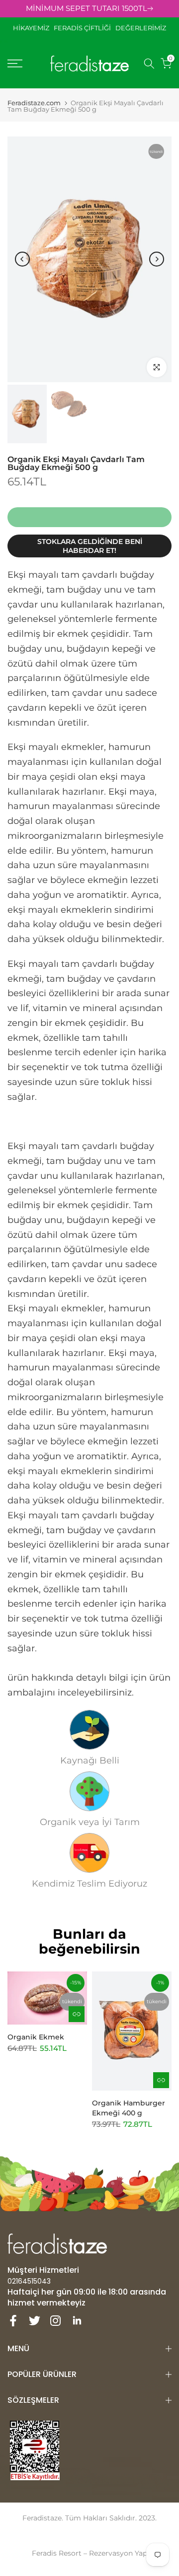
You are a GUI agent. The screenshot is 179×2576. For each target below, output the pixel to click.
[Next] (157, 259)
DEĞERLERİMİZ (141, 28)
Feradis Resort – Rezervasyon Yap (89, 2553)
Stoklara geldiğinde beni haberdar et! (90, 546)
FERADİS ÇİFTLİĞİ (82, 28)
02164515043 (29, 2281)
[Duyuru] (89, 9)
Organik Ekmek (36, 2036)
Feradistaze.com (34, 103)
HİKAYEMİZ (33, 28)
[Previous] (22, 259)
